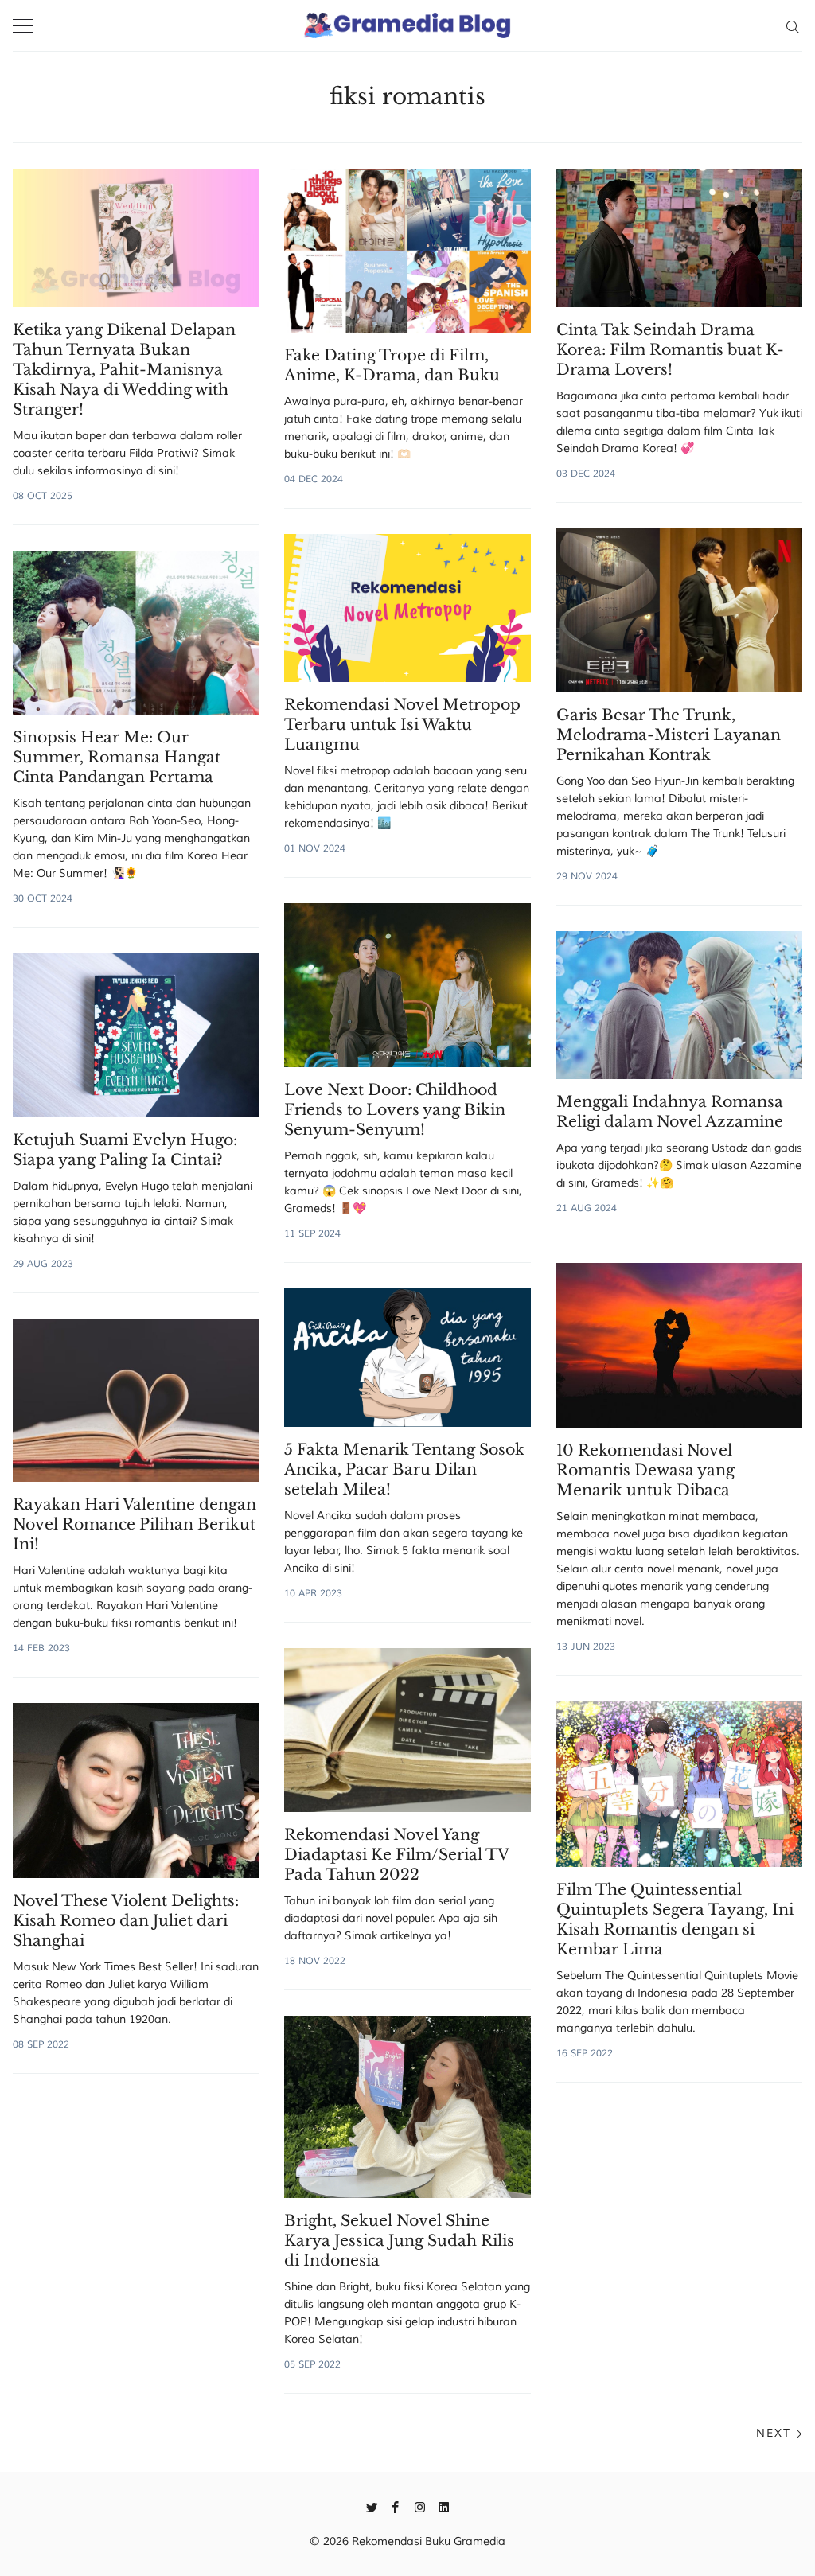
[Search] (792, 25)
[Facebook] (396, 2506)
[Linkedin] (444, 2506)
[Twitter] (372, 2506)
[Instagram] (420, 2506)
